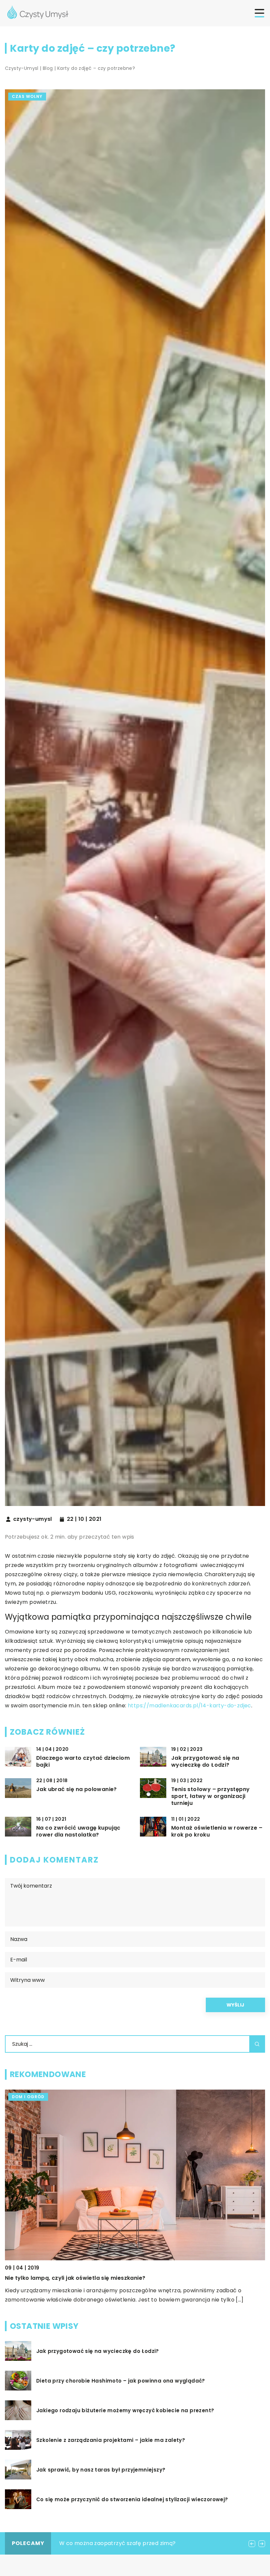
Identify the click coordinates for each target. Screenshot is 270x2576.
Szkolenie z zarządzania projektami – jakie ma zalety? (111, 2440)
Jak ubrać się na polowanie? (77, 1790)
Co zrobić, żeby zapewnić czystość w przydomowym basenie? (143, 2543)
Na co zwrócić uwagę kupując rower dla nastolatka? (78, 1832)
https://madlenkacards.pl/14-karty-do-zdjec (189, 1706)
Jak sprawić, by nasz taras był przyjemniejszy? (101, 2470)
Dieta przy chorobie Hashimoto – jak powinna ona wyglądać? (121, 2381)
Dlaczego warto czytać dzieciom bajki (83, 1762)
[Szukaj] (257, 2044)
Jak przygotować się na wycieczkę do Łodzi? (205, 1762)
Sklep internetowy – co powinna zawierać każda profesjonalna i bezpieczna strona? (124, 2278)
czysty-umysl (33, 1519)
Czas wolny (27, 96)
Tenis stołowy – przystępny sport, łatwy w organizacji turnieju (210, 1796)
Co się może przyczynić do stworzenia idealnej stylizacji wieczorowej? (132, 2500)
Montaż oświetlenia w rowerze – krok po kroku (217, 1832)
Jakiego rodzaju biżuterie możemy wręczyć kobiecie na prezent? (125, 2411)
